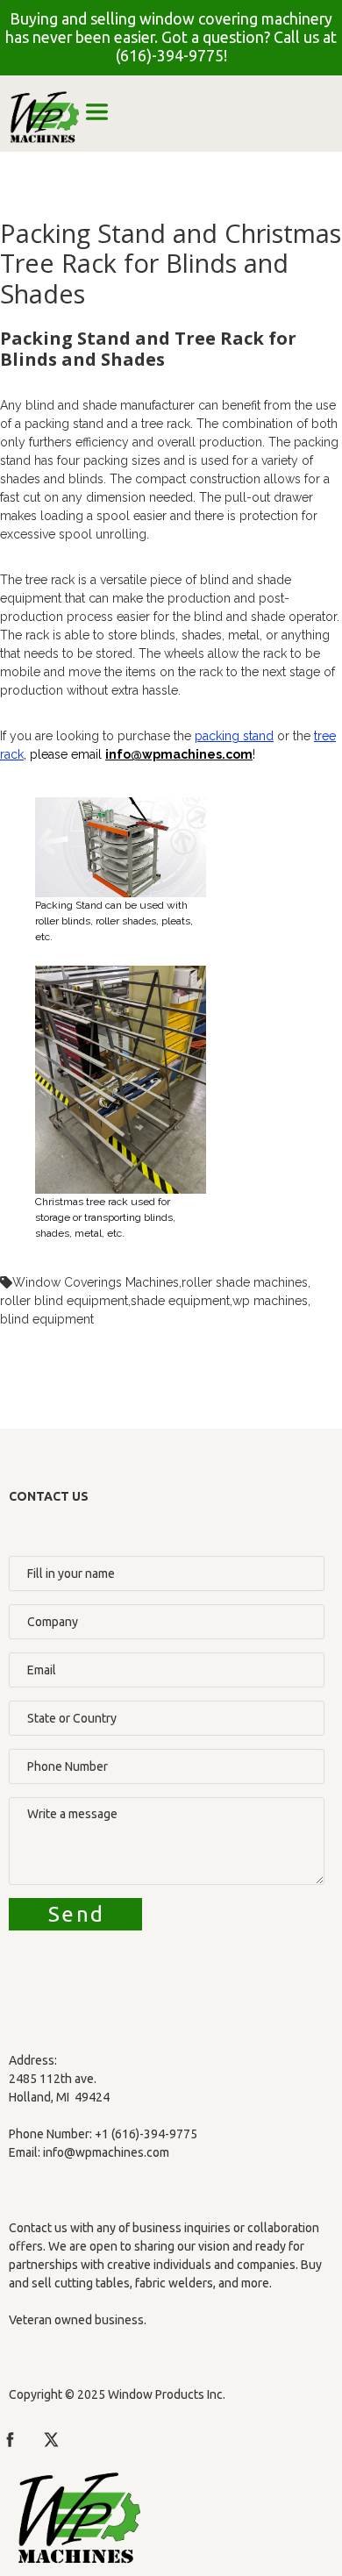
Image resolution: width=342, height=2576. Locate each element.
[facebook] (10, 2440)
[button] (97, 112)
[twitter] (51, 2440)
